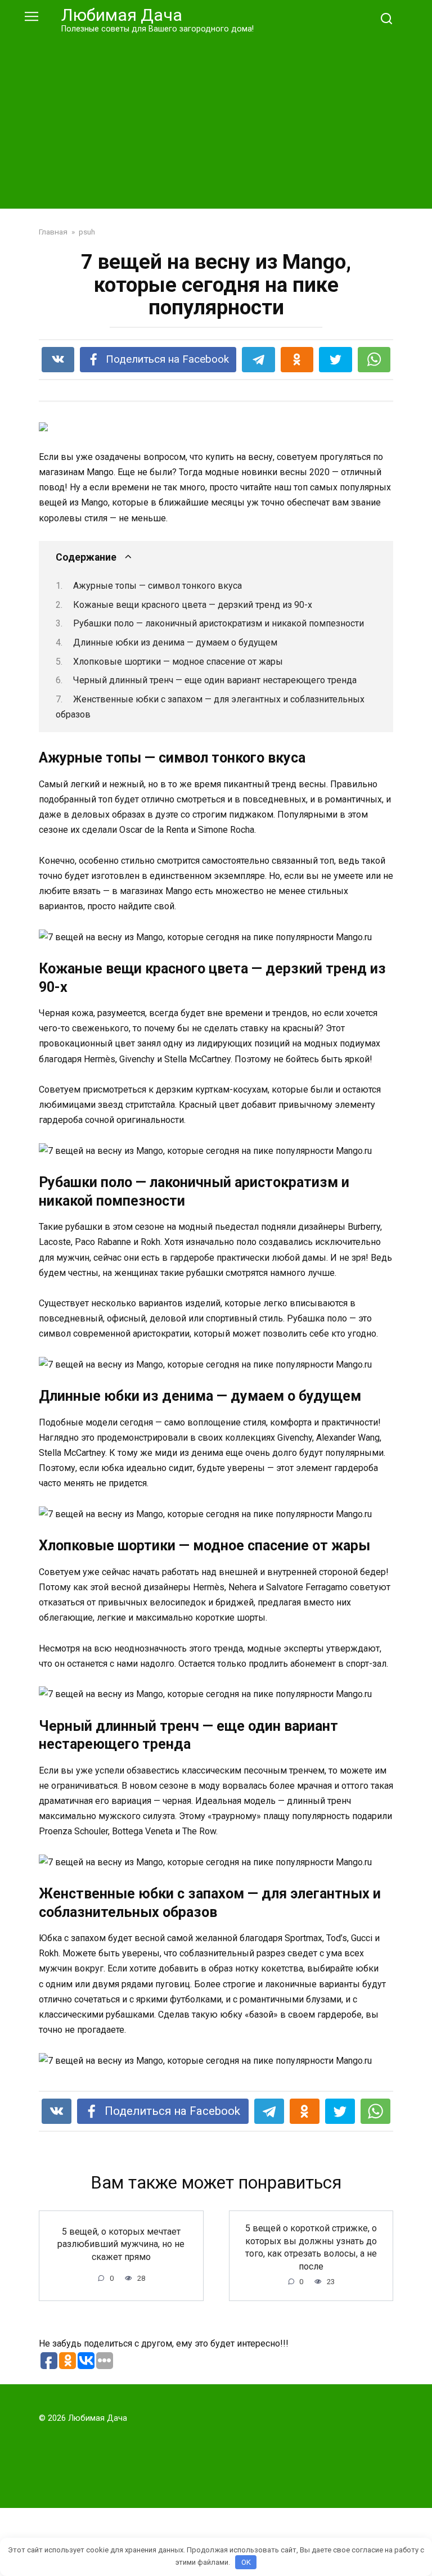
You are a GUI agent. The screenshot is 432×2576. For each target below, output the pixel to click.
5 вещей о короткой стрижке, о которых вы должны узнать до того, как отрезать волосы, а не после (311, 2247)
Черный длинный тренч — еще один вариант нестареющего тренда (215, 680)
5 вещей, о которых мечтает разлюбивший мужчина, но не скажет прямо (121, 2244)
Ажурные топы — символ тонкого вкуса (157, 586)
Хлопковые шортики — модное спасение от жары (178, 662)
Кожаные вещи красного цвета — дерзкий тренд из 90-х (193, 605)
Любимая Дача (122, 15)
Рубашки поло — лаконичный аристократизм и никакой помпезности (219, 623)
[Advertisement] (216, 119)
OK (246, 2562)
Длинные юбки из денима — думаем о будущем (175, 642)
